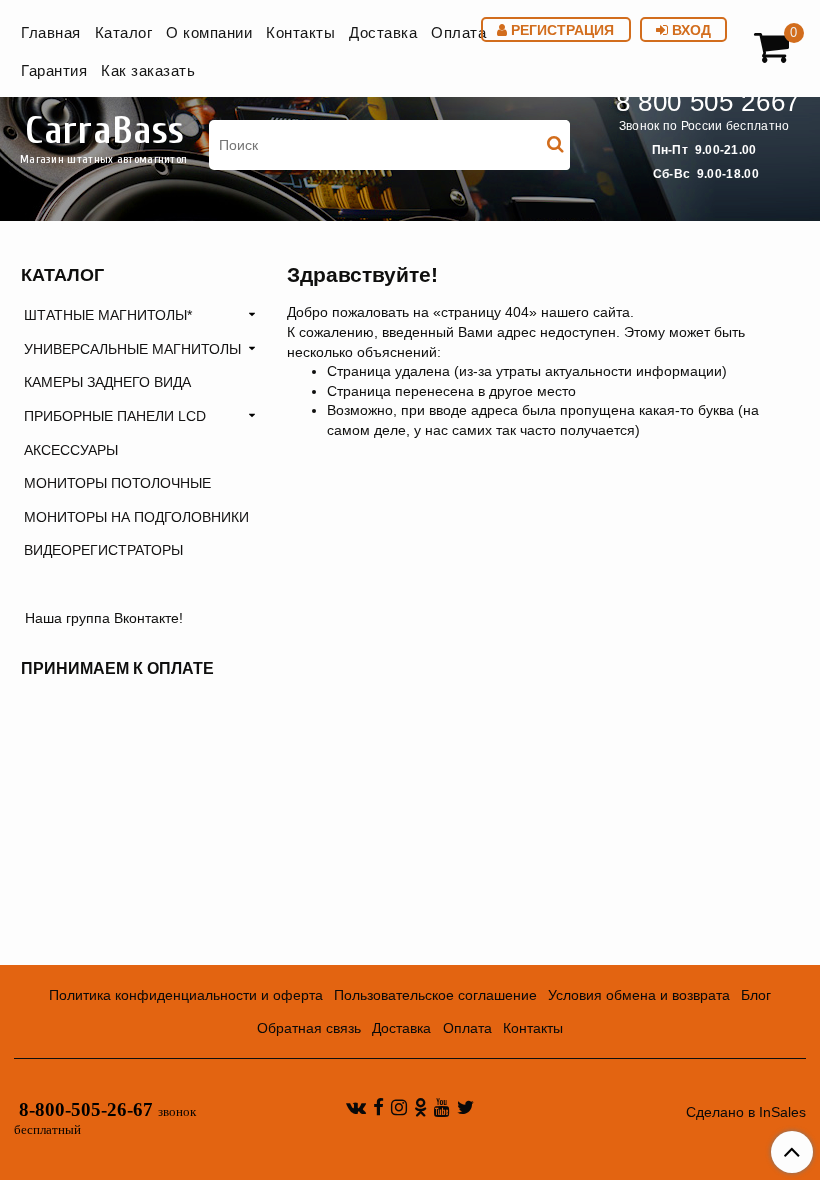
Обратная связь (309, 1028)
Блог (756, 995)
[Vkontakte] (356, 1107)
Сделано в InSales (746, 1112)
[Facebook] (378, 1107)
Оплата (458, 32)
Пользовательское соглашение (435, 995)
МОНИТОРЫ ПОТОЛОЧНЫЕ (117, 483)
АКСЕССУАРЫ (71, 450)
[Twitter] (465, 1107)
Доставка (383, 32)
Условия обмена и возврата (639, 995)
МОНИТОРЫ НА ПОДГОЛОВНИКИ (136, 517)
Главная (51, 32)
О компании (209, 32)
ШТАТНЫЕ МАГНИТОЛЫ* (108, 315)
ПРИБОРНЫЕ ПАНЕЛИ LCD (115, 416)
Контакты (300, 32)
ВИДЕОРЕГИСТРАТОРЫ (103, 550)
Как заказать (148, 70)
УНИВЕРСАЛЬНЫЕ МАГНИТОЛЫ (132, 349)
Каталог (124, 32)
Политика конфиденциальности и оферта (186, 995)
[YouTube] (442, 1107)
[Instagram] (399, 1107)
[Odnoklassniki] (420, 1107)
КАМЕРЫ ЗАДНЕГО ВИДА (107, 382)
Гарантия (54, 70)
